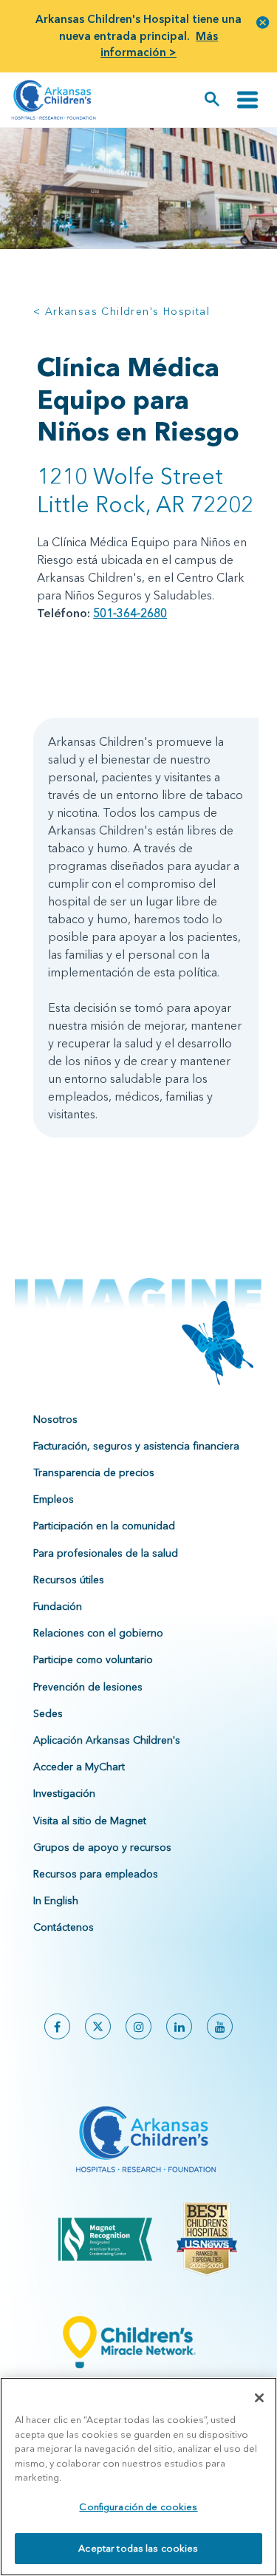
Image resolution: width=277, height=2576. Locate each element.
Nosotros (55, 1419)
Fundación (58, 1606)
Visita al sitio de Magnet (90, 1821)
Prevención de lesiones (88, 1687)
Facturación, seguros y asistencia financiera (136, 1446)
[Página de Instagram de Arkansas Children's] (138, 2026)
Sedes (48, 1713)
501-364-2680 (130, 613)
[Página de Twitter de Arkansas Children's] (98, 2026)
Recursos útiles (69, 1580)
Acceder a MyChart (79, 1767)
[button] (263, 22)
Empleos (54, 1499)
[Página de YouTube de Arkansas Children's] (220, 2026)
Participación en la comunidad (104, 1526)
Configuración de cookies (138, 2507)
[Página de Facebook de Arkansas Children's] (57, 2026)
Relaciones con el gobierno (98, 1633)
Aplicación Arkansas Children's (108, 1740)
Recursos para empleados (96, 1874)
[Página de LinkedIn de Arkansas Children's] (179, 2026)
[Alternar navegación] (247, 99)
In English (56, 1900)
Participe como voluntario (93, 1659)
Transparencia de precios (94, 1472)
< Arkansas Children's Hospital (122, 311)
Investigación (64, 1793)
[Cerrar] (259, 2398)
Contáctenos (64, 1927)
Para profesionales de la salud (106, 1553)
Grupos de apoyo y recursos (102, 1847)
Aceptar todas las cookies (138, 2548)
